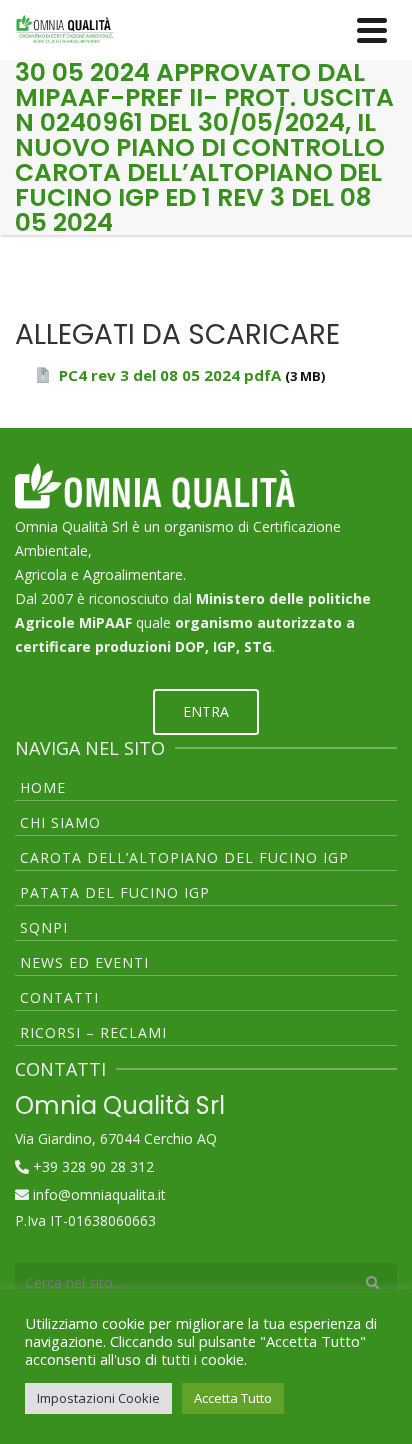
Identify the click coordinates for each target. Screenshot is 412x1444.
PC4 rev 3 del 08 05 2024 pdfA (170, 375)
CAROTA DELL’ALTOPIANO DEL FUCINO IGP (184, 857)
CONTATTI (59, 997)
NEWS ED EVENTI (84, 962)
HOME (43, 787)
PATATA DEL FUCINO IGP (115, 892)
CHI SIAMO (60, 822)
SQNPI (44, 927)
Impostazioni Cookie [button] (98, 1398)
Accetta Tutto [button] (233, 1398)
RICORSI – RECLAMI (93, 1032)
